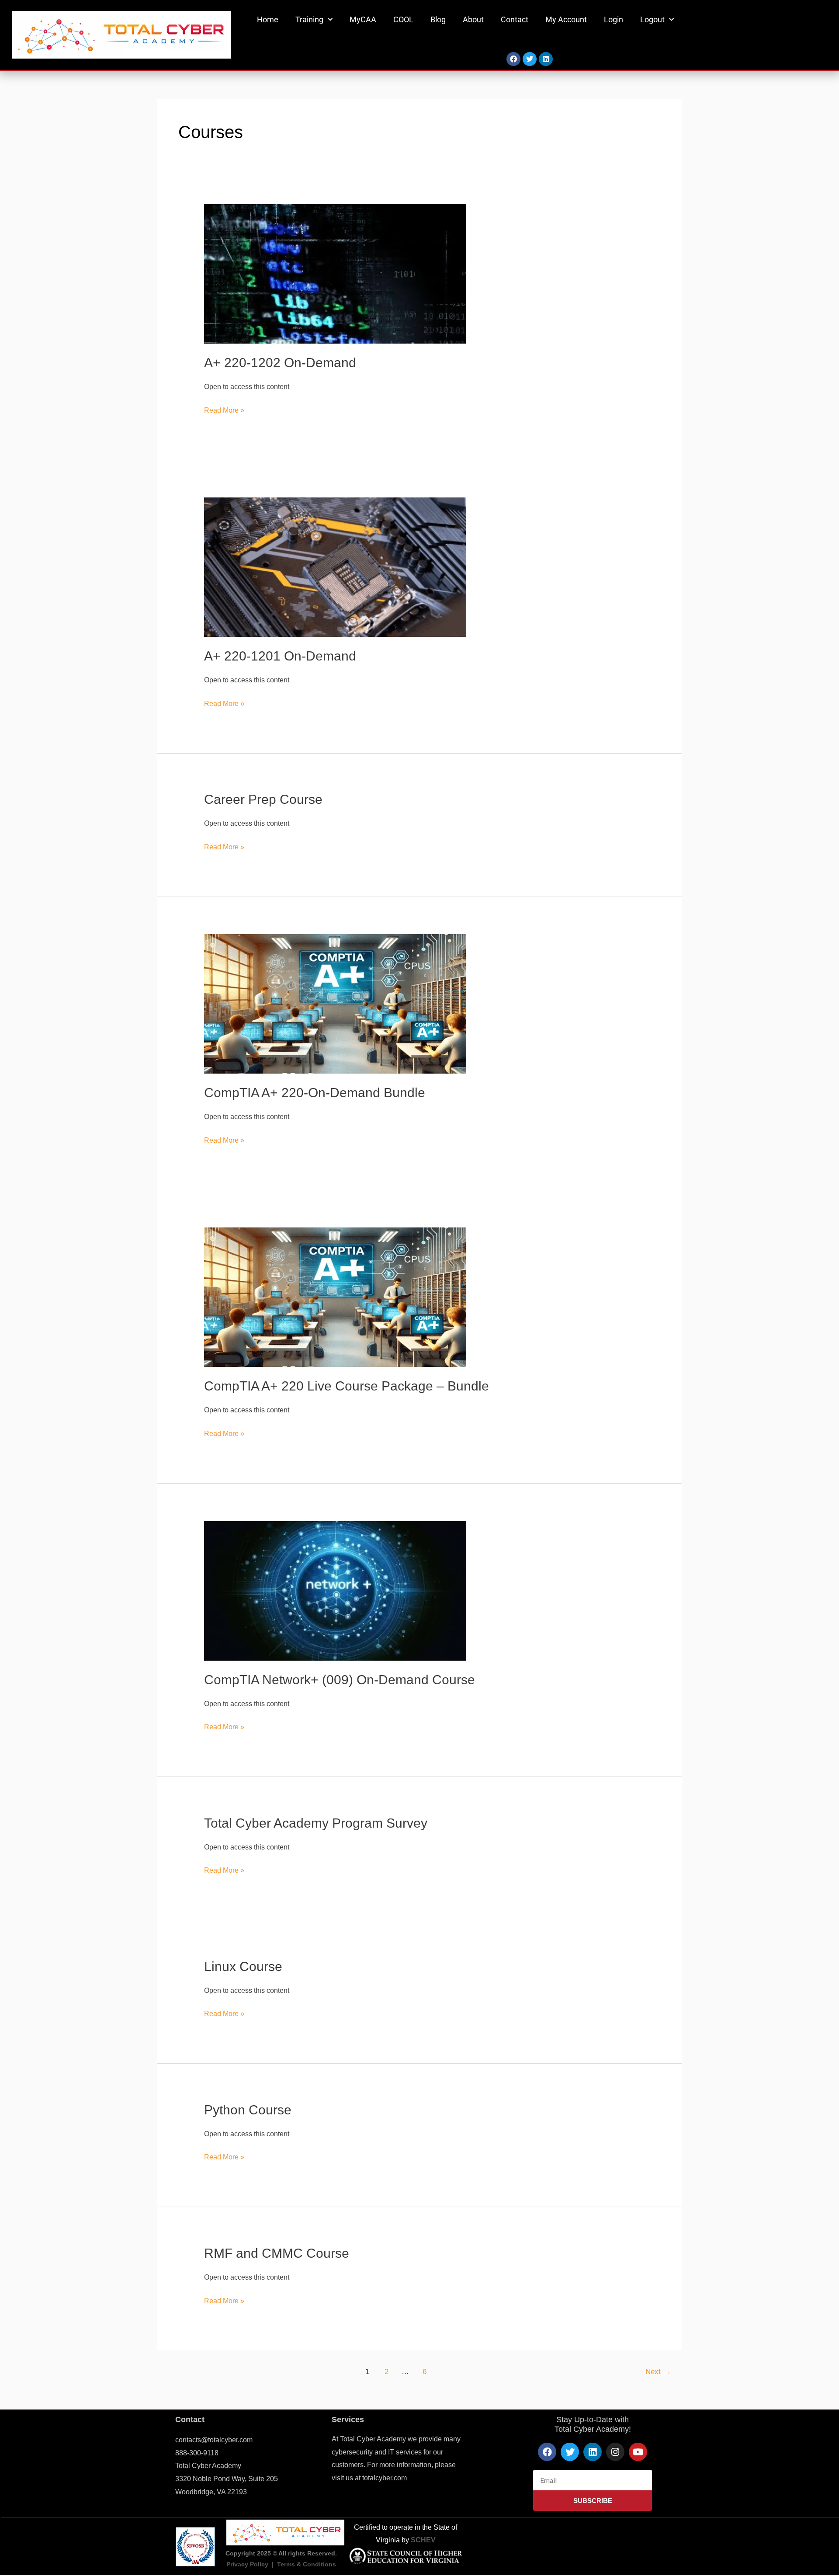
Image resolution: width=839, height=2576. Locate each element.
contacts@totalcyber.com (214, 2440)
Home (268, 19)
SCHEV (423, 2540)
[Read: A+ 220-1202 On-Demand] (335, 273)
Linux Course (243, 1966)
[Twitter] (530, 59)
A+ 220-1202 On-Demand (280, 363)
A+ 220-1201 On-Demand (280, 656)
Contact (515, 19)
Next (658, 2372)
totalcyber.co (382, 2478)
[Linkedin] (546, 59)
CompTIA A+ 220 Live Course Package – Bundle (347, 1386)
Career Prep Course (263, 799)
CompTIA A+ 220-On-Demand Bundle (315, 1093)
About (473, 19)
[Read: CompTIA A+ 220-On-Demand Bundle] (335, 1003)
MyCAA (363, 19)
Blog (438, 19)
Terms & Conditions (307, 2564)
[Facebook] (513, 59)
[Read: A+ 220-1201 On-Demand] (335, 567)
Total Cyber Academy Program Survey (316, 1823)
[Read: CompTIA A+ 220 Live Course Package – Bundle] (335, 1297)
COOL (403, 19)
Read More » (224, 409)
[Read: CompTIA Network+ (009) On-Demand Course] (335, 1590)
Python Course (248, 2110)
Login (614, 19)
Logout (652, 19)
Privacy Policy (247, 2564)
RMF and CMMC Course (277, 2253)
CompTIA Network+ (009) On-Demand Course (340, 1680)
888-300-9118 (197, 2453)
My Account (566, 19)
